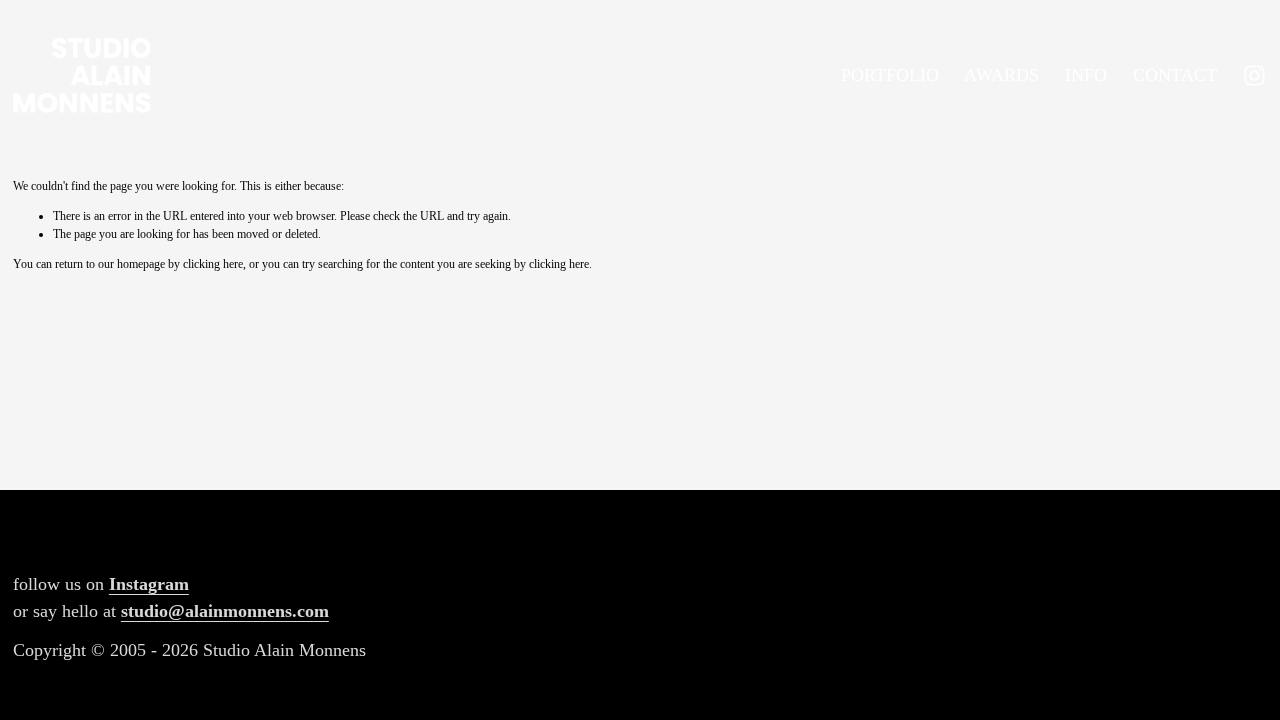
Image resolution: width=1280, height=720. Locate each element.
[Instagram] (1254, 75)
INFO (1086, 75)
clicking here (213, 264)
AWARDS (1001, 75)
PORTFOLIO (890, 75)
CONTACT (1175, 75)
